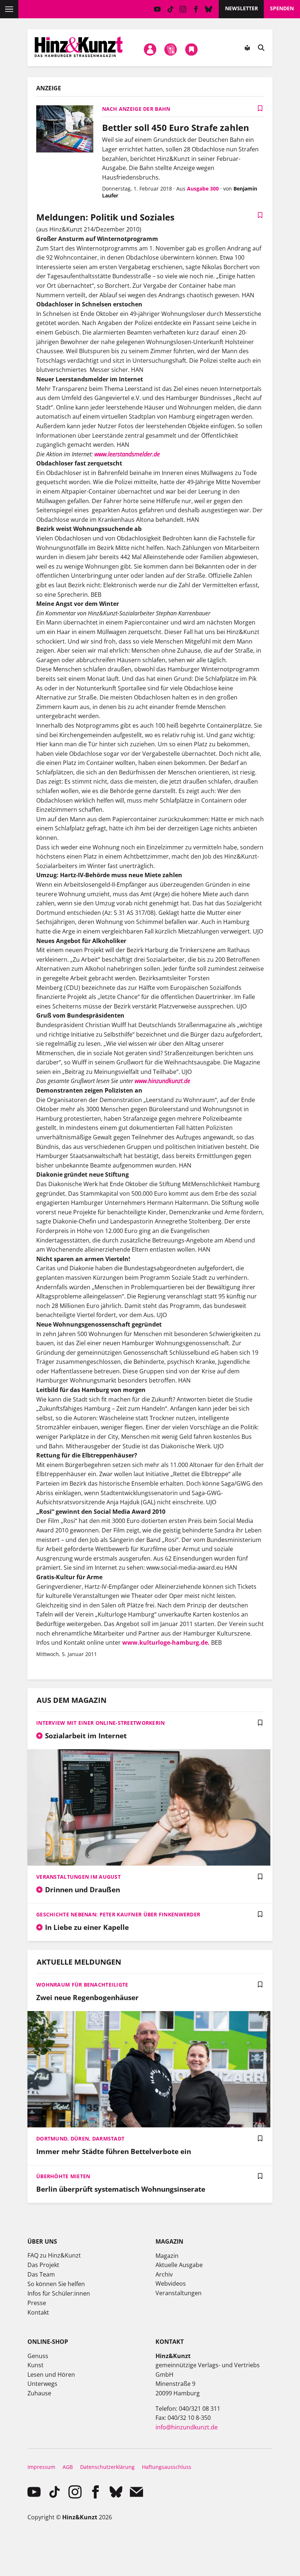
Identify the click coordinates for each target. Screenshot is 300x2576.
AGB (68, 2467)
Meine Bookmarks (191, 49)
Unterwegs (42, 2384)
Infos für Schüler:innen (59, 2293)
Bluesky (209, 9)
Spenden (282, 8)
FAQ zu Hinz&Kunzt (54, 2255)
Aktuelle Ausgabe (179, 2265)
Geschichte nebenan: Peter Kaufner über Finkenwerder (118, 1914)
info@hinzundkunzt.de (187, 2427)
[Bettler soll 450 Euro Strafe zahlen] (65, 130)
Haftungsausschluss (167, 2467)
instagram (183, 9)
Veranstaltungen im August (78, 1877)
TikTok (170, 9)
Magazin (167, 2256)
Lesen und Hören (51, 2375)
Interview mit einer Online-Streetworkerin (100, 1723)
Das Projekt (43, 2265)
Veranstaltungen (179, 2293)
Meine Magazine (171, 49)
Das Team (41, 2274)
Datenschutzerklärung (107, 2467)
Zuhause (39, 2393)
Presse (37, 2303)
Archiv (164, 2274)
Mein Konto (150, 49)
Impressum (41, 2467)
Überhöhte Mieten (63, 2176)
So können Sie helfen (56, 2284)
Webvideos (171, 2283)
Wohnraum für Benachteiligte (82, 1985)
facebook (196, 9)
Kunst (35, 2365)
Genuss (38, 2356)
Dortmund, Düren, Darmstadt (80, 2139)
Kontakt (38, 2312)
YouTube (157, 9)
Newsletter (241, 8)
